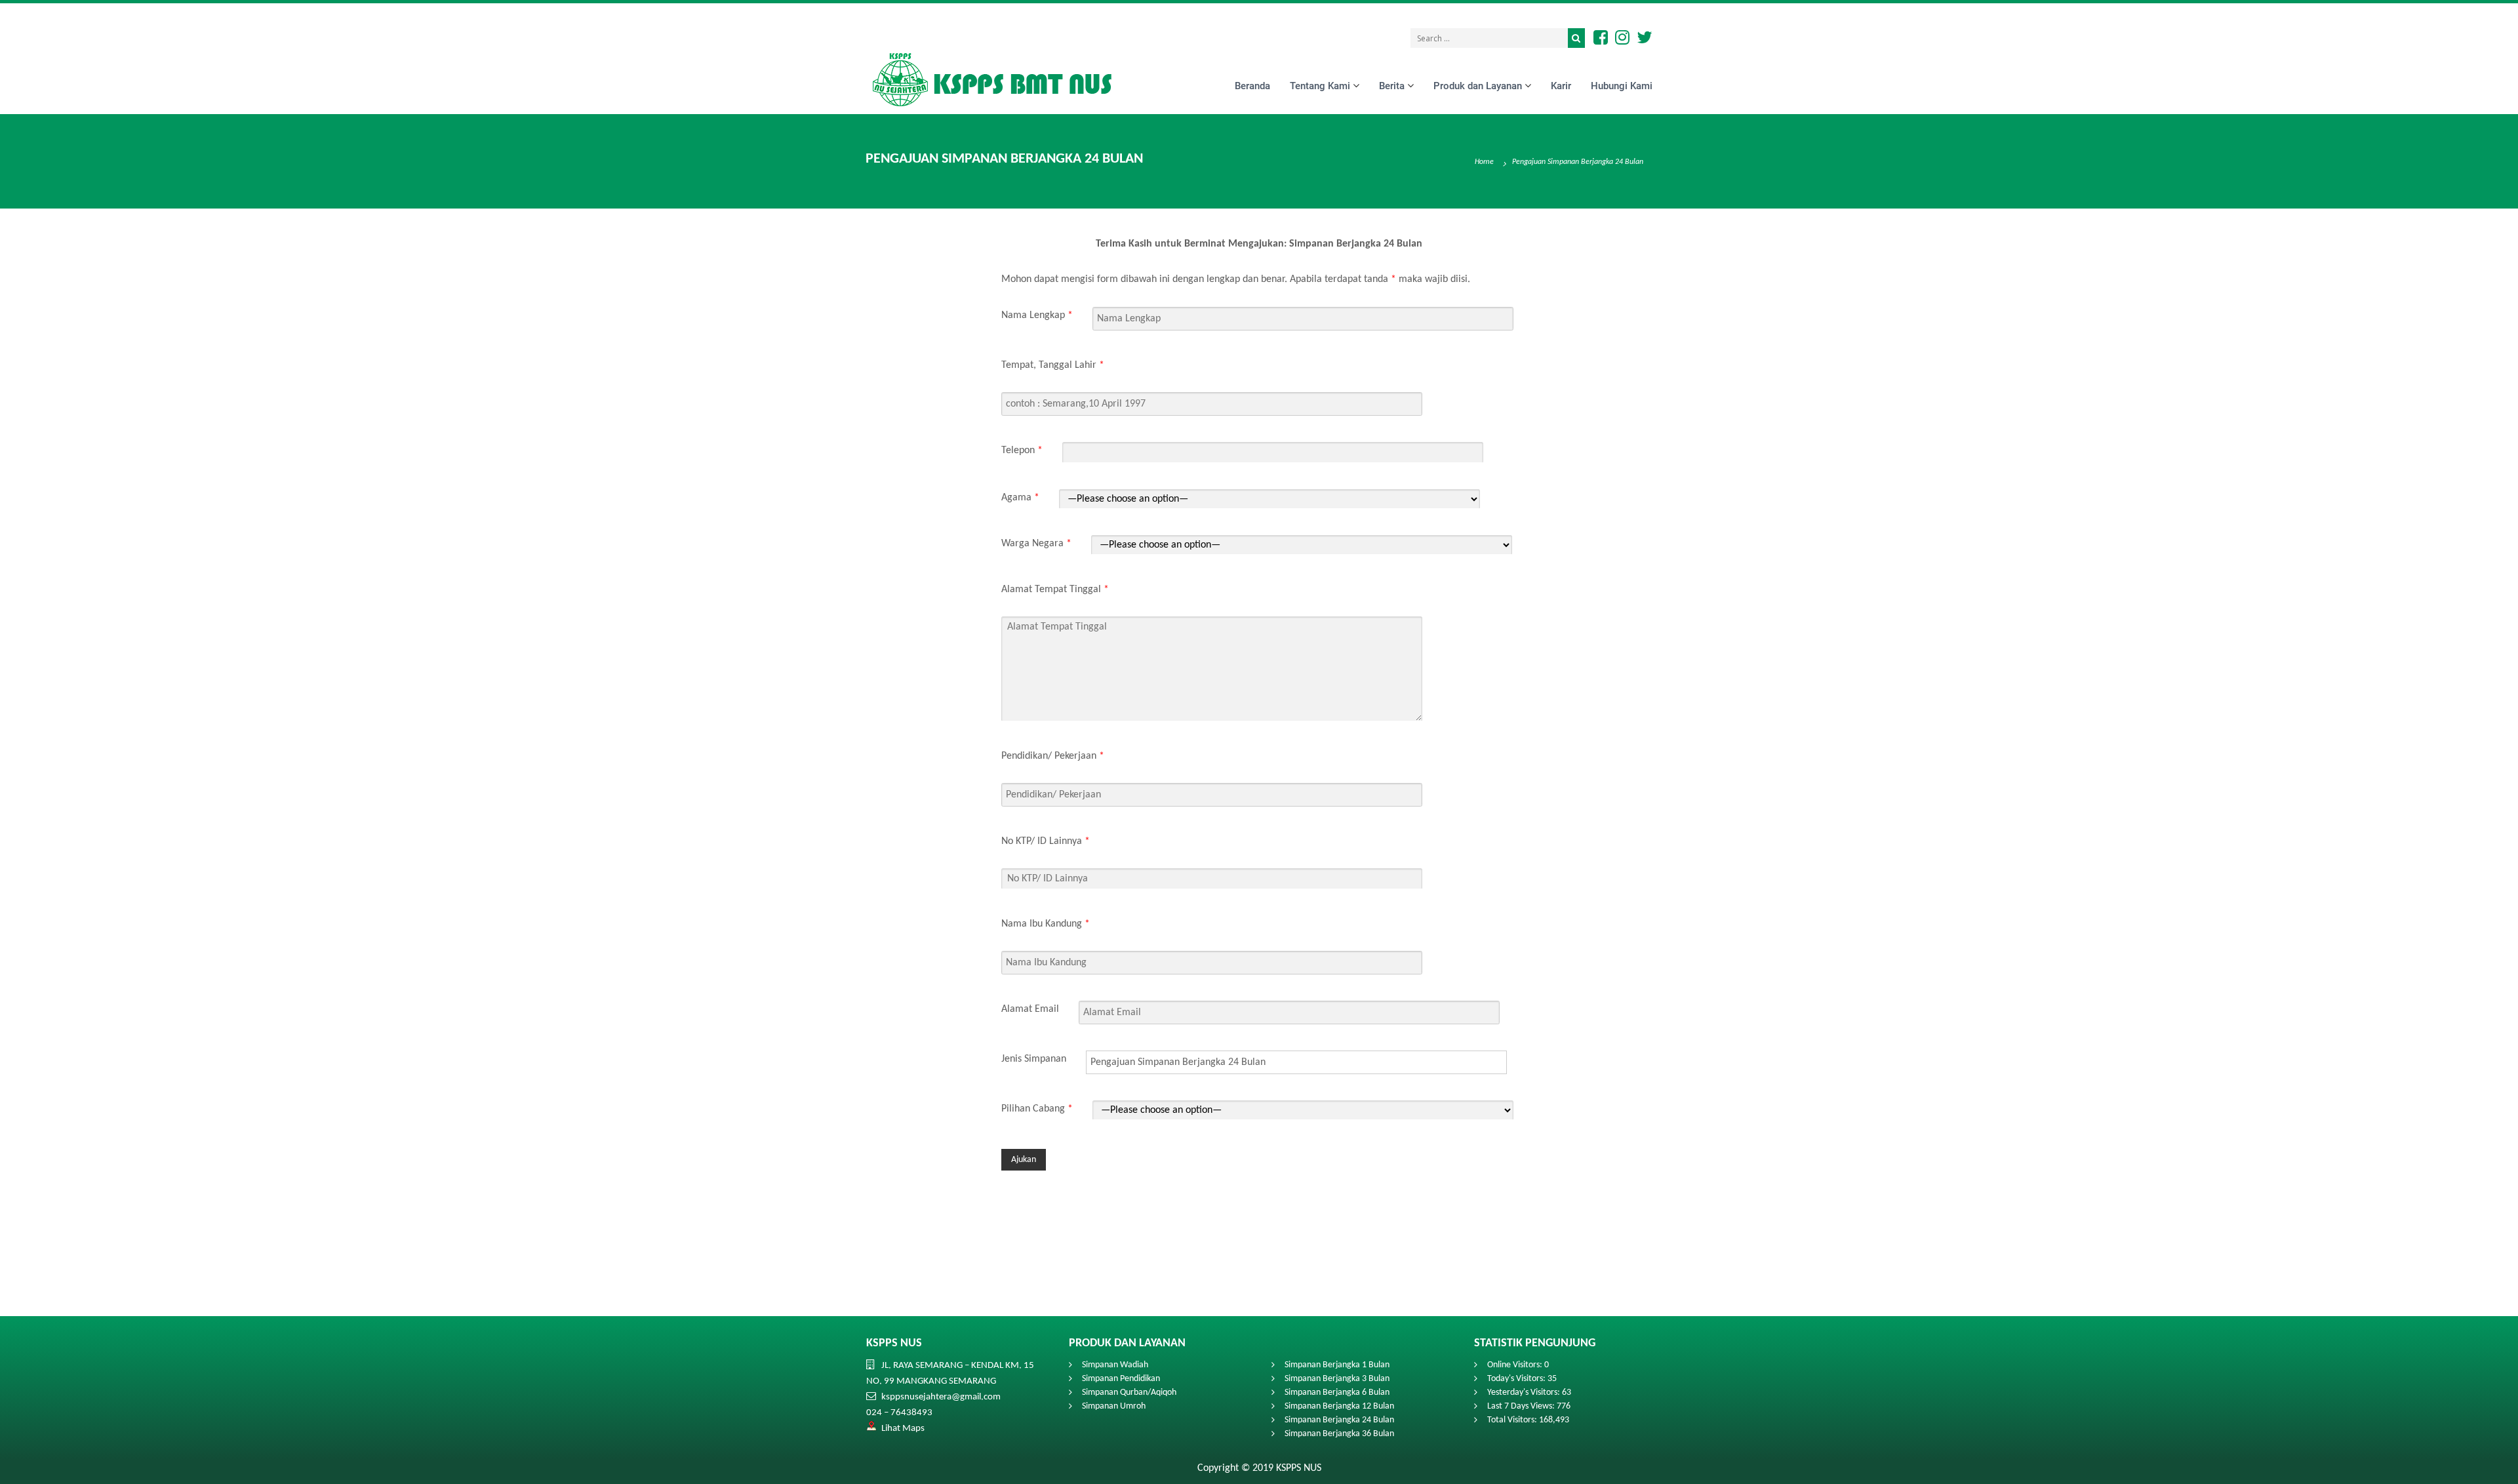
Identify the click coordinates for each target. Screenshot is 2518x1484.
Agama (1020, 497)
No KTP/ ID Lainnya (1046, 841)
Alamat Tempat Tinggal (1055, 589)
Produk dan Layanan (1478, 85)
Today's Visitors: (1517, 1379)
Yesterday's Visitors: (1525, 1393)
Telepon (1022, 450)
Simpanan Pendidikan (1121, 1379)
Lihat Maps (903, 1429)
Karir (1561, 85)
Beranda (1252, 85)
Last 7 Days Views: (1522, 1406)
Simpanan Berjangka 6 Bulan (1337, 1393)
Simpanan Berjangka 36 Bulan (1339, 1434)
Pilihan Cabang (1037, 1108)
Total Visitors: (1513, 1420)
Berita (1392, 85)
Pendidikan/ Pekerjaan (1053, 755)
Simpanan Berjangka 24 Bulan (1339, 1420)
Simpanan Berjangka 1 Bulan (1337, 1365)
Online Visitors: (1516, 1365)
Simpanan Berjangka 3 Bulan (1337, 1379)
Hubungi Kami (1622, 85)
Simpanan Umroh (1114, 1406)
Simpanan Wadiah (1115, 1365)
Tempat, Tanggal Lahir (1053, 365)
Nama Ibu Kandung (1046, 923)
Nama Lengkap (1037, 315)
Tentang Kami (1320, 85)
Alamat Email (1030, 1009)
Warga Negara (1036, 543)
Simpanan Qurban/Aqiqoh (1129, 1393)
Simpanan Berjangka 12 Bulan (1339, 1406)
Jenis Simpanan (1034, 1058)
